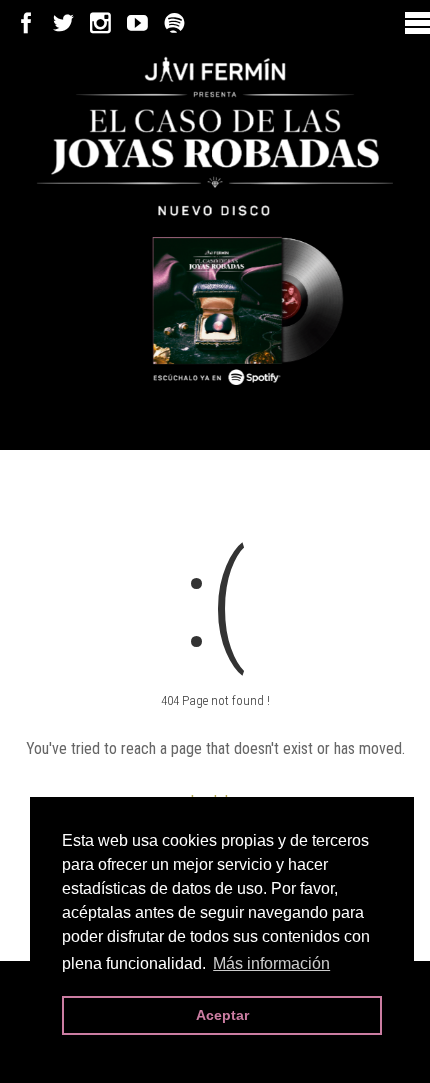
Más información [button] (271, 963)
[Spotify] (174, 23)
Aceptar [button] (222, 1015)
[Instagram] (100, 23)
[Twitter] (63, 23)
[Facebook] (26, 23)
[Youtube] (137, 23)
